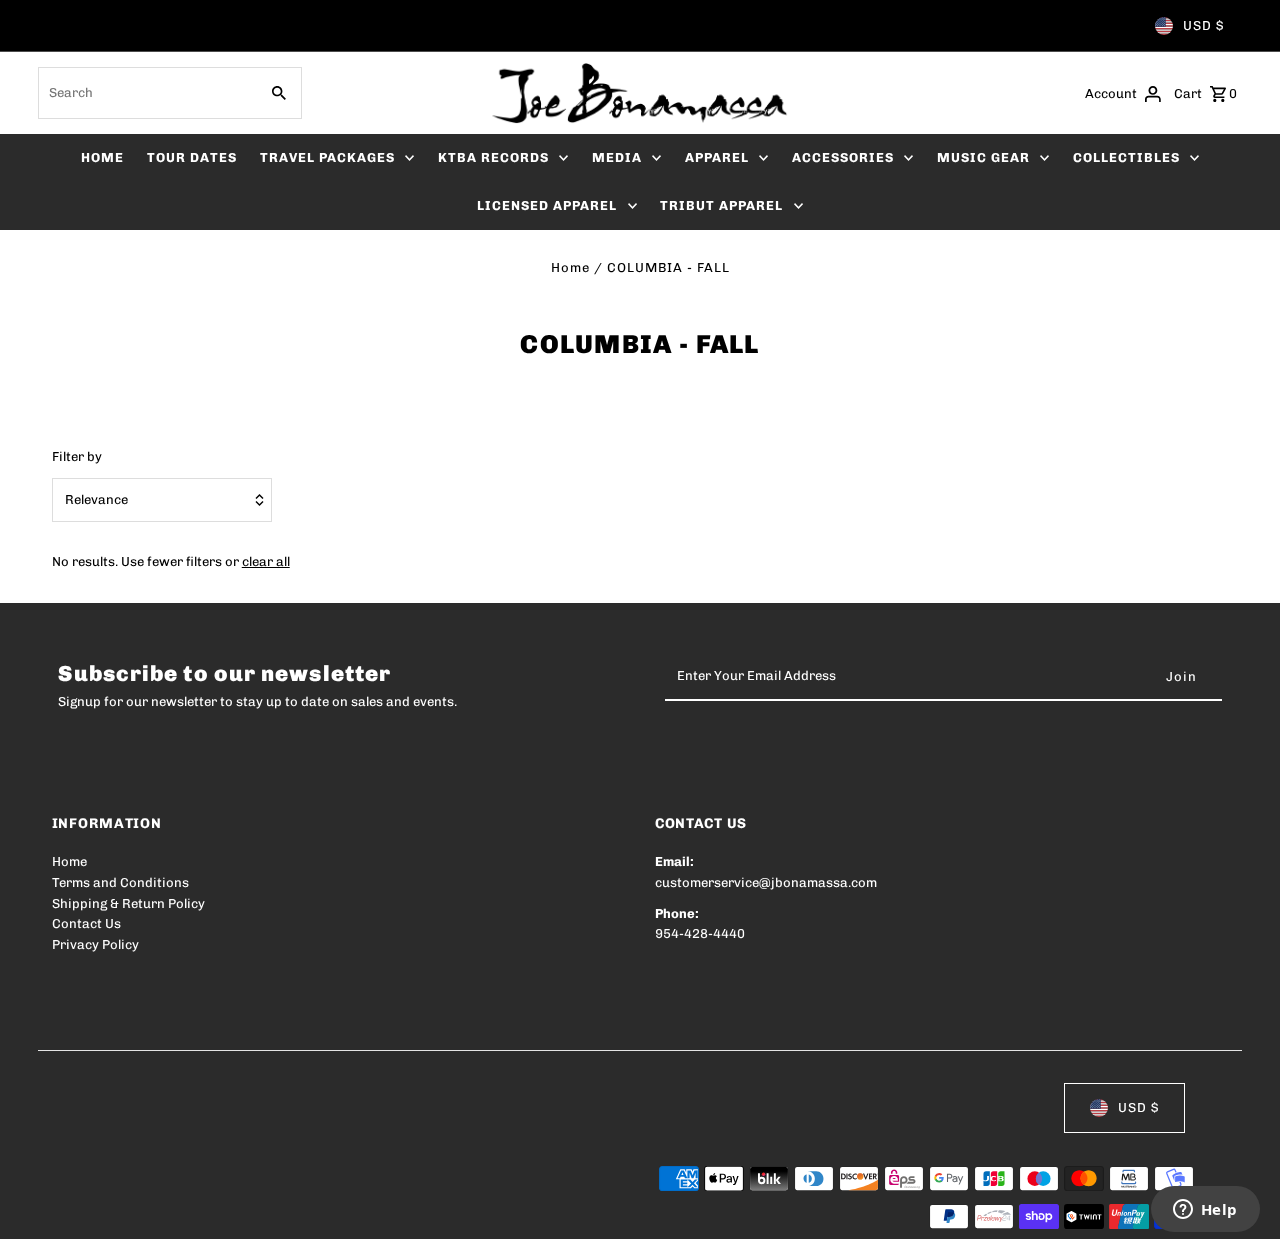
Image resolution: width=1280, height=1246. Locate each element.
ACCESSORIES (843, 157)
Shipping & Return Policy (128, 903)
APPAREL (717, 157)
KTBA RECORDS (493, 157)
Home (570, 267)
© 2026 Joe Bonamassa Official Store (168, 1217)
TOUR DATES (192, 157)
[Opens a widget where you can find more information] (1205, 1211)
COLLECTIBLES (1126, 157)
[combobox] (145, 93)
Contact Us (86, 923)
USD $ (1203, 25)
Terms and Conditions (120, 882)
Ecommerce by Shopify (420, 1217)
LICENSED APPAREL (547, 205)
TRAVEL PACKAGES (327, 157)
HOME (102, 157)
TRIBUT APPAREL (721, 205)
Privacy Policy (95, 944)
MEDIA (617, 157)
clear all (266, 561)
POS (307, 1217)
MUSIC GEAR (983, 157)
